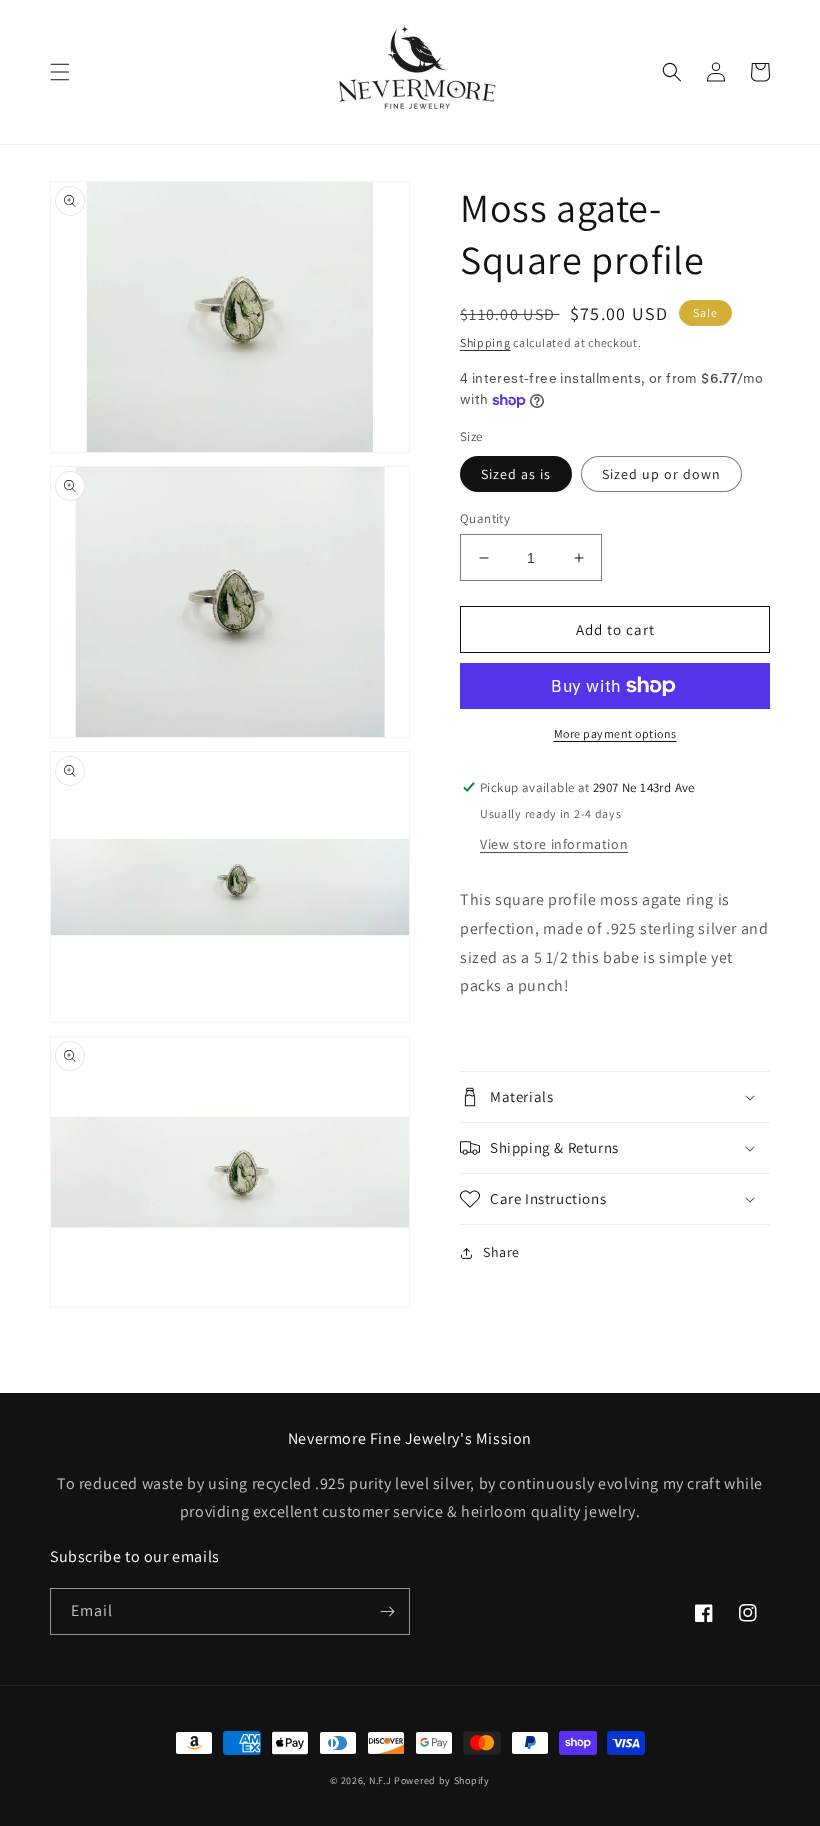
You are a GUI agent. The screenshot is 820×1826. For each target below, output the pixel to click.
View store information (554, 844)
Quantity (485, 518)
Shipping (485, 342)
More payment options (615, 733)
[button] (60, 72)
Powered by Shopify (442, 1780)
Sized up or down (661, 474)
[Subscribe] (387, 1611)
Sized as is (516, 474)
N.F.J (380, 1780)
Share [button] (501, 1252)
